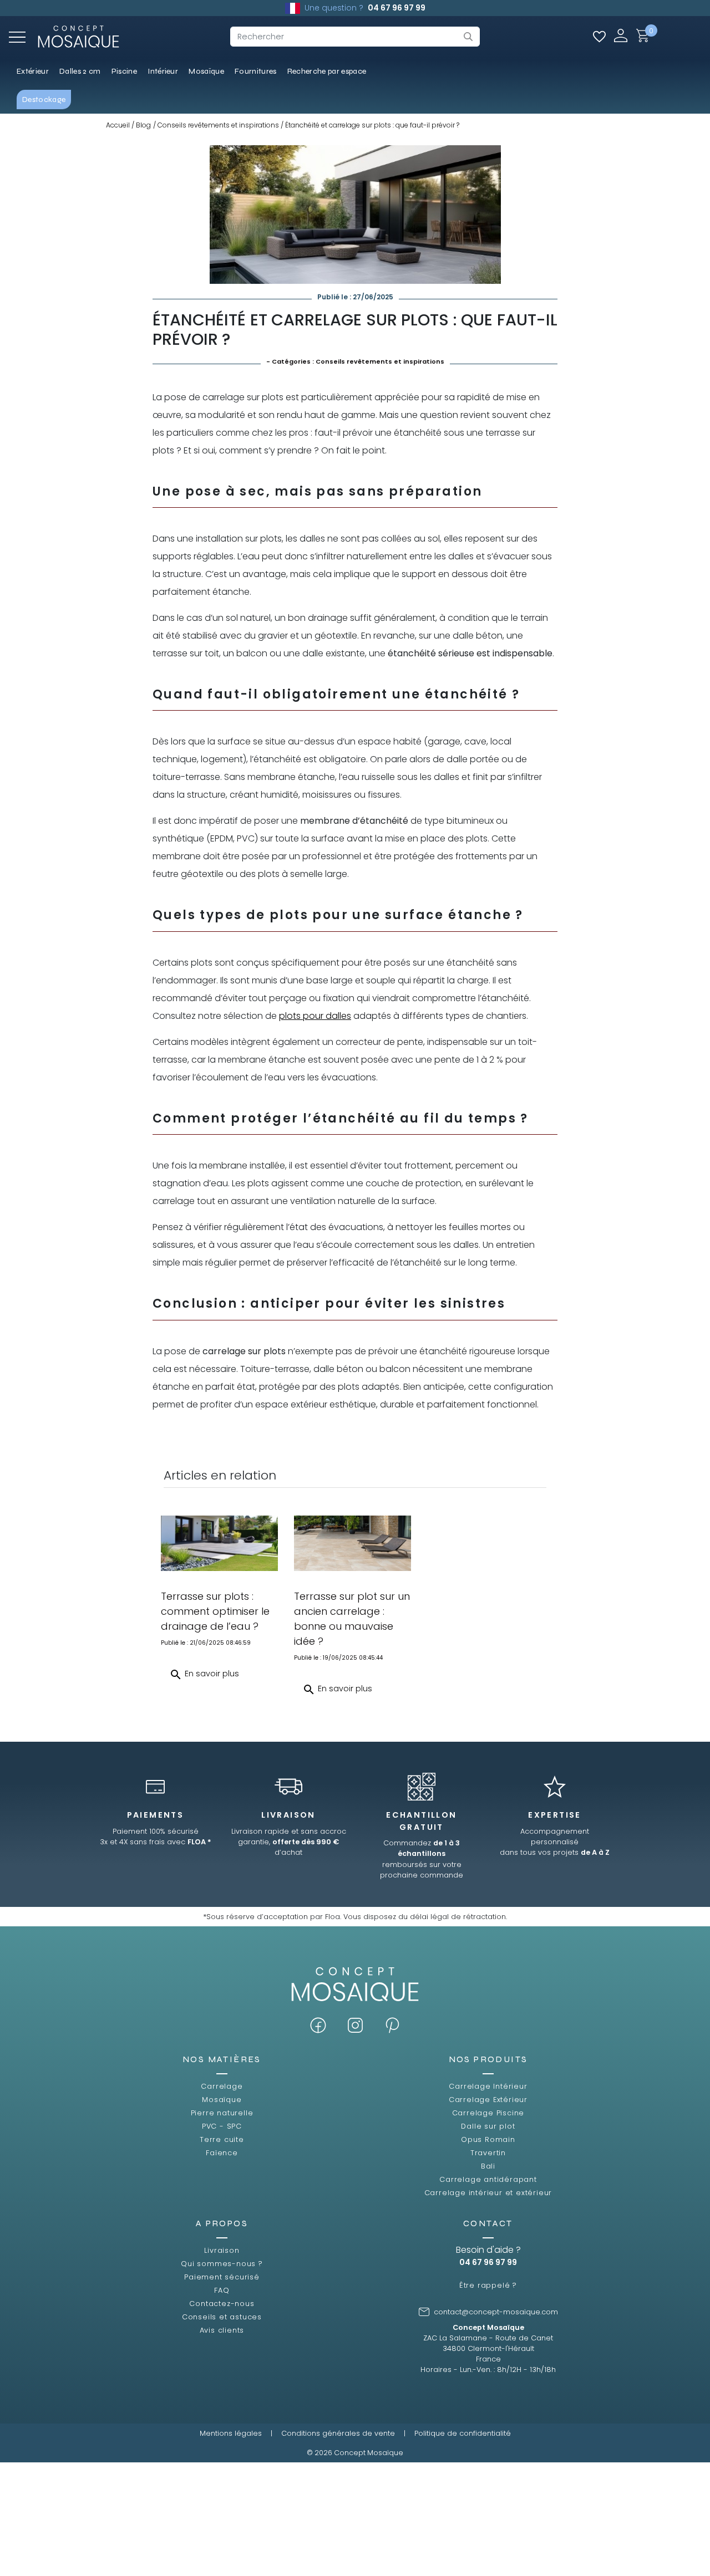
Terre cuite (222, 2139)
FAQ (222, 2290)
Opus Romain (488, 2139)
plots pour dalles (315, 1016)
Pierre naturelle (222, 2113)
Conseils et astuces (222, 2317)
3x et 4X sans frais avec (156, 1842)
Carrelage (222, 2086)
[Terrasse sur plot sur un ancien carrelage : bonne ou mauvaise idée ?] (353, 1543)
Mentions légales (231, 2433)
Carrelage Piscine (488, 2113)
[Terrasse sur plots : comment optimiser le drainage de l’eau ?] (219, 1543)
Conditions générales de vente (338, 2433)
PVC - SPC (222, 2126)
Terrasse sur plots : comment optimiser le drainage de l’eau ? (215, 1611)
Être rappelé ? (488, 2285)
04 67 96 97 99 (397, 8)
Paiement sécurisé (222, 2277)
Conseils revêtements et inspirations (380, 361)
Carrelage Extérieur (488, 2100)
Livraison (222, 2250)
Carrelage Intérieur (488, 2086)
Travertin (488, 2153)
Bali (488, 2166)
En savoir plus (204, 1675)
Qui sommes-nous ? (222, 2264)
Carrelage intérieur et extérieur (488, 2193)
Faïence (222, 2153)
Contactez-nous (222, 2304)
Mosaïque (222, 2100)
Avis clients (222, 2330)
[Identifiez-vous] (621, 35)
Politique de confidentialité (463, 2433)
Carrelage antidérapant (488, 2179)
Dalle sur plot (488, 2126)
